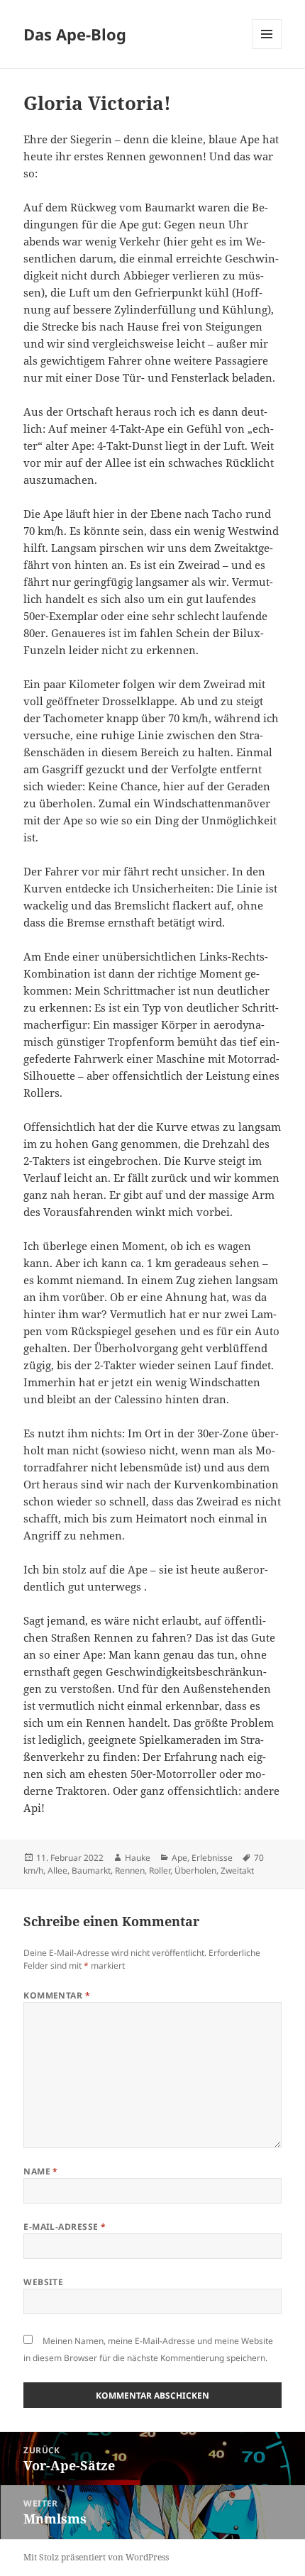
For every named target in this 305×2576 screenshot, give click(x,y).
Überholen (195, 1870)
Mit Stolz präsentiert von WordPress (96, 2557)
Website (43, 2282)
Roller (160, 1870)
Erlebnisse (212, 1858)
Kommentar (57, 1995)
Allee (57, 1870)
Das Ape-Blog (75, 34)
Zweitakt (237, 1870)
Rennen (130, 1870)
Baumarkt (91, 1870)
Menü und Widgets (267, 49)
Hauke (138, 1858)
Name (41, 2171)
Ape (179, 1858)
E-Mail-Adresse (65, 2227)
